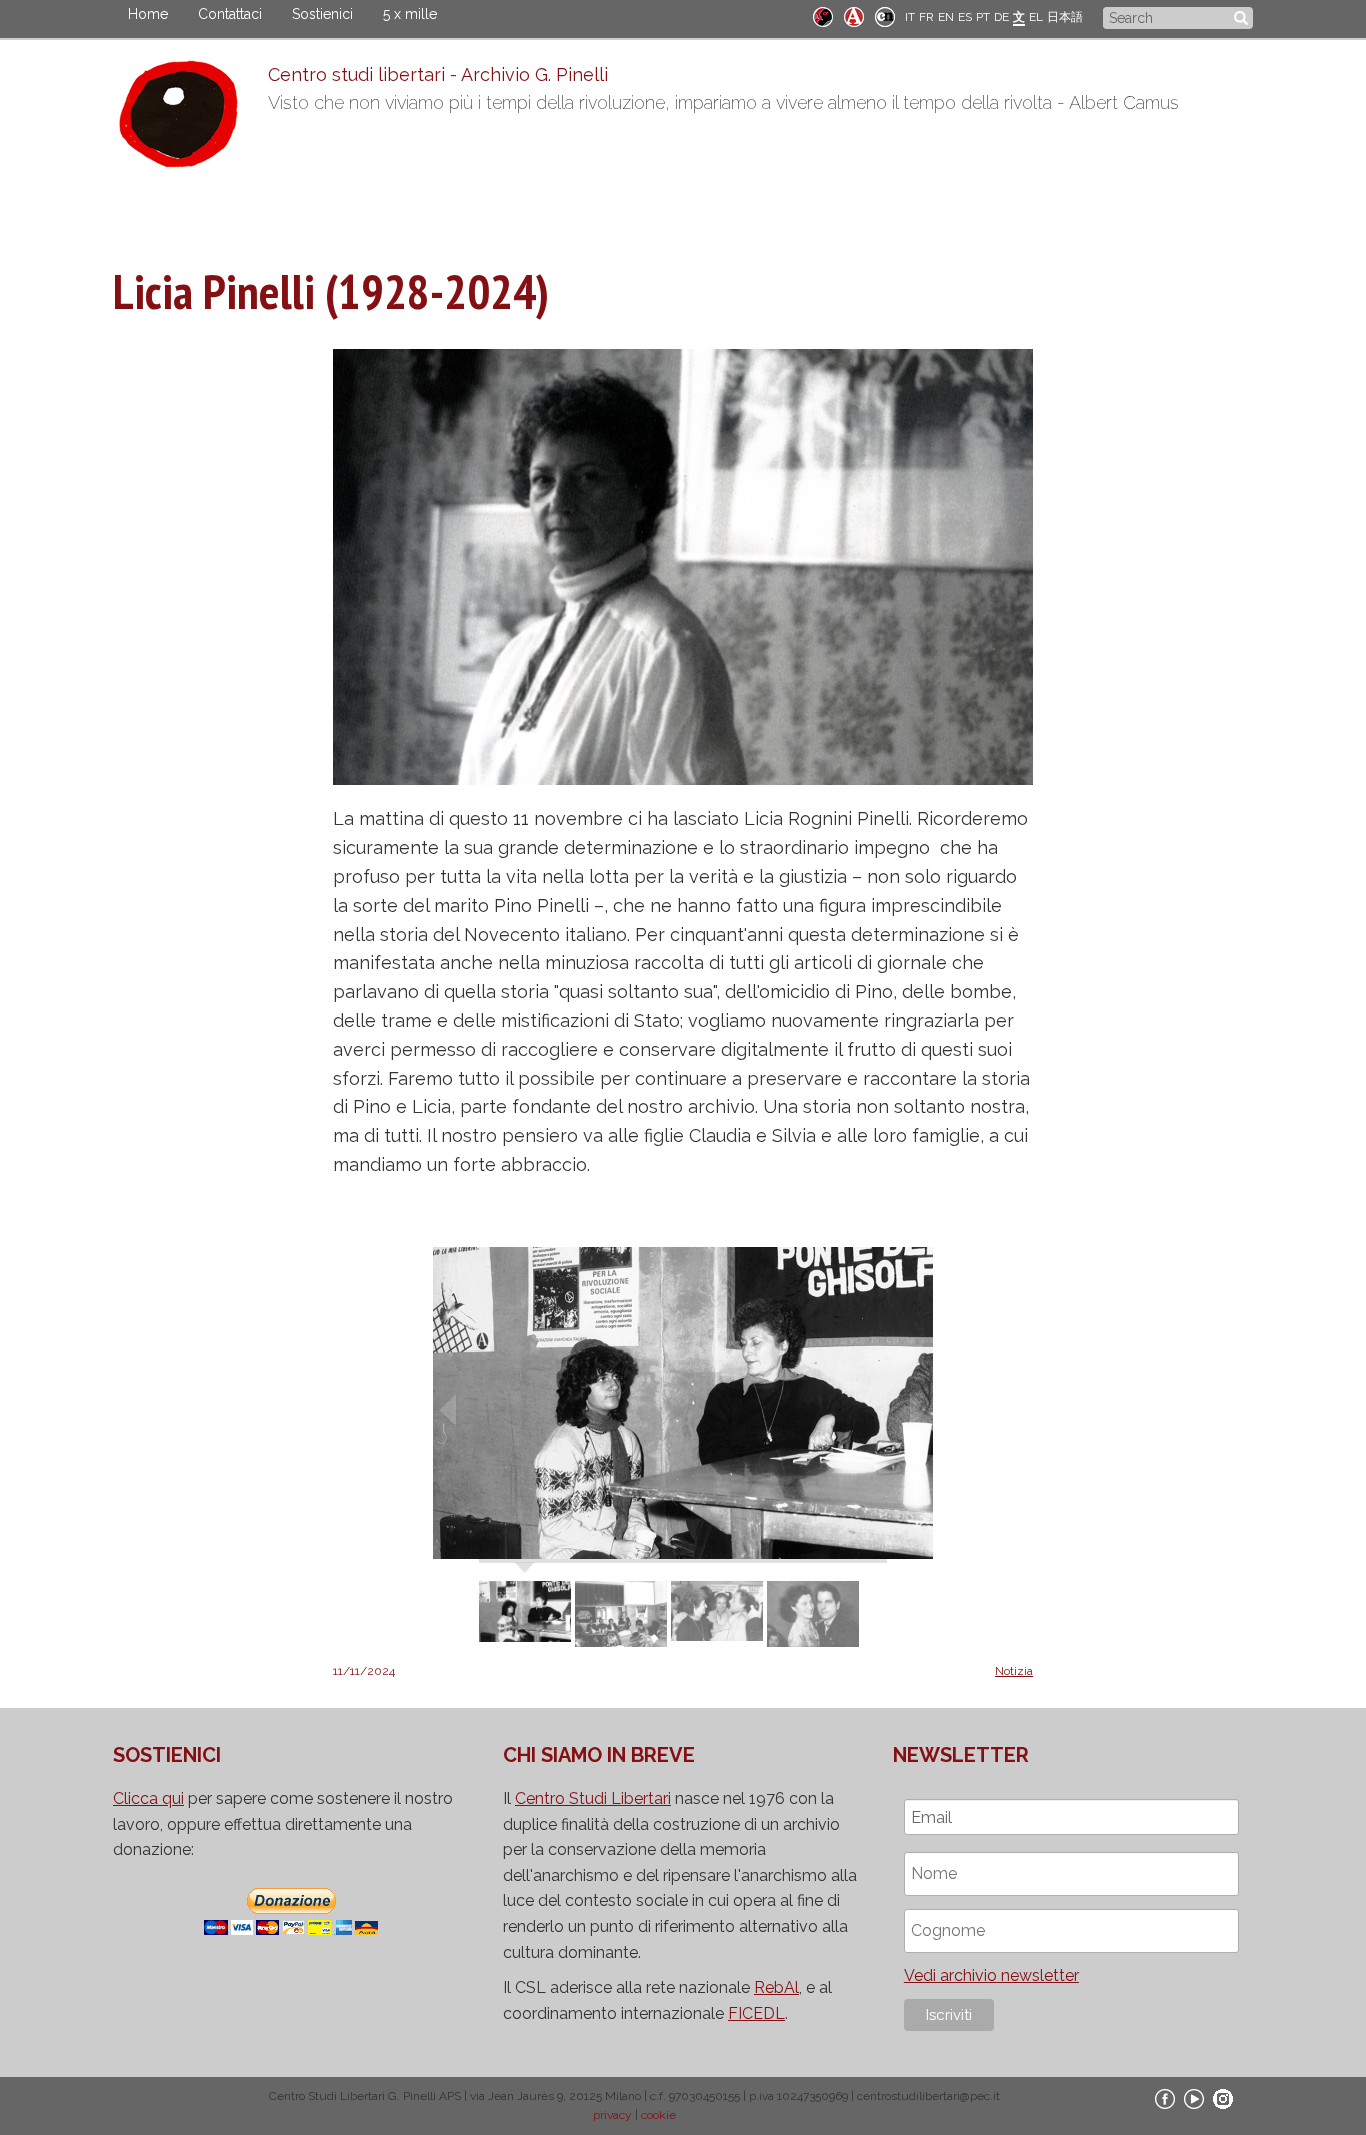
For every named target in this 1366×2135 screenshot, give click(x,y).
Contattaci (230, 14)
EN (946, 17)
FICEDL (756, 2013)
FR (926, 17)
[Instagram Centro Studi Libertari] (1223, 2098)
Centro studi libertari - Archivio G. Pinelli (438, 74)
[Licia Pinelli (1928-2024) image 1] (683, 1401)
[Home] (190, 119)
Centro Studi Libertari (593, 1798)
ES (965, 17)
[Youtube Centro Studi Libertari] (1194, 2098)
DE (1001, 17)
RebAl (776, 1987)
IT (910, 17)
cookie (658, 2115)
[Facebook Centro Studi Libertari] (1165, 2098)
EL (1036, 17)
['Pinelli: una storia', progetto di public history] (823, 15)
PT (983, 17)
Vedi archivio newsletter (991, 1975)
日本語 (1065, 17)
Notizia (1014, 1671)
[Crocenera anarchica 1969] (885, 15)
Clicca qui (148, 1798)
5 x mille (410, 14)
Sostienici (322, 14)
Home (148, 14)
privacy (612, 2115)
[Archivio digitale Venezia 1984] (854, 15)
